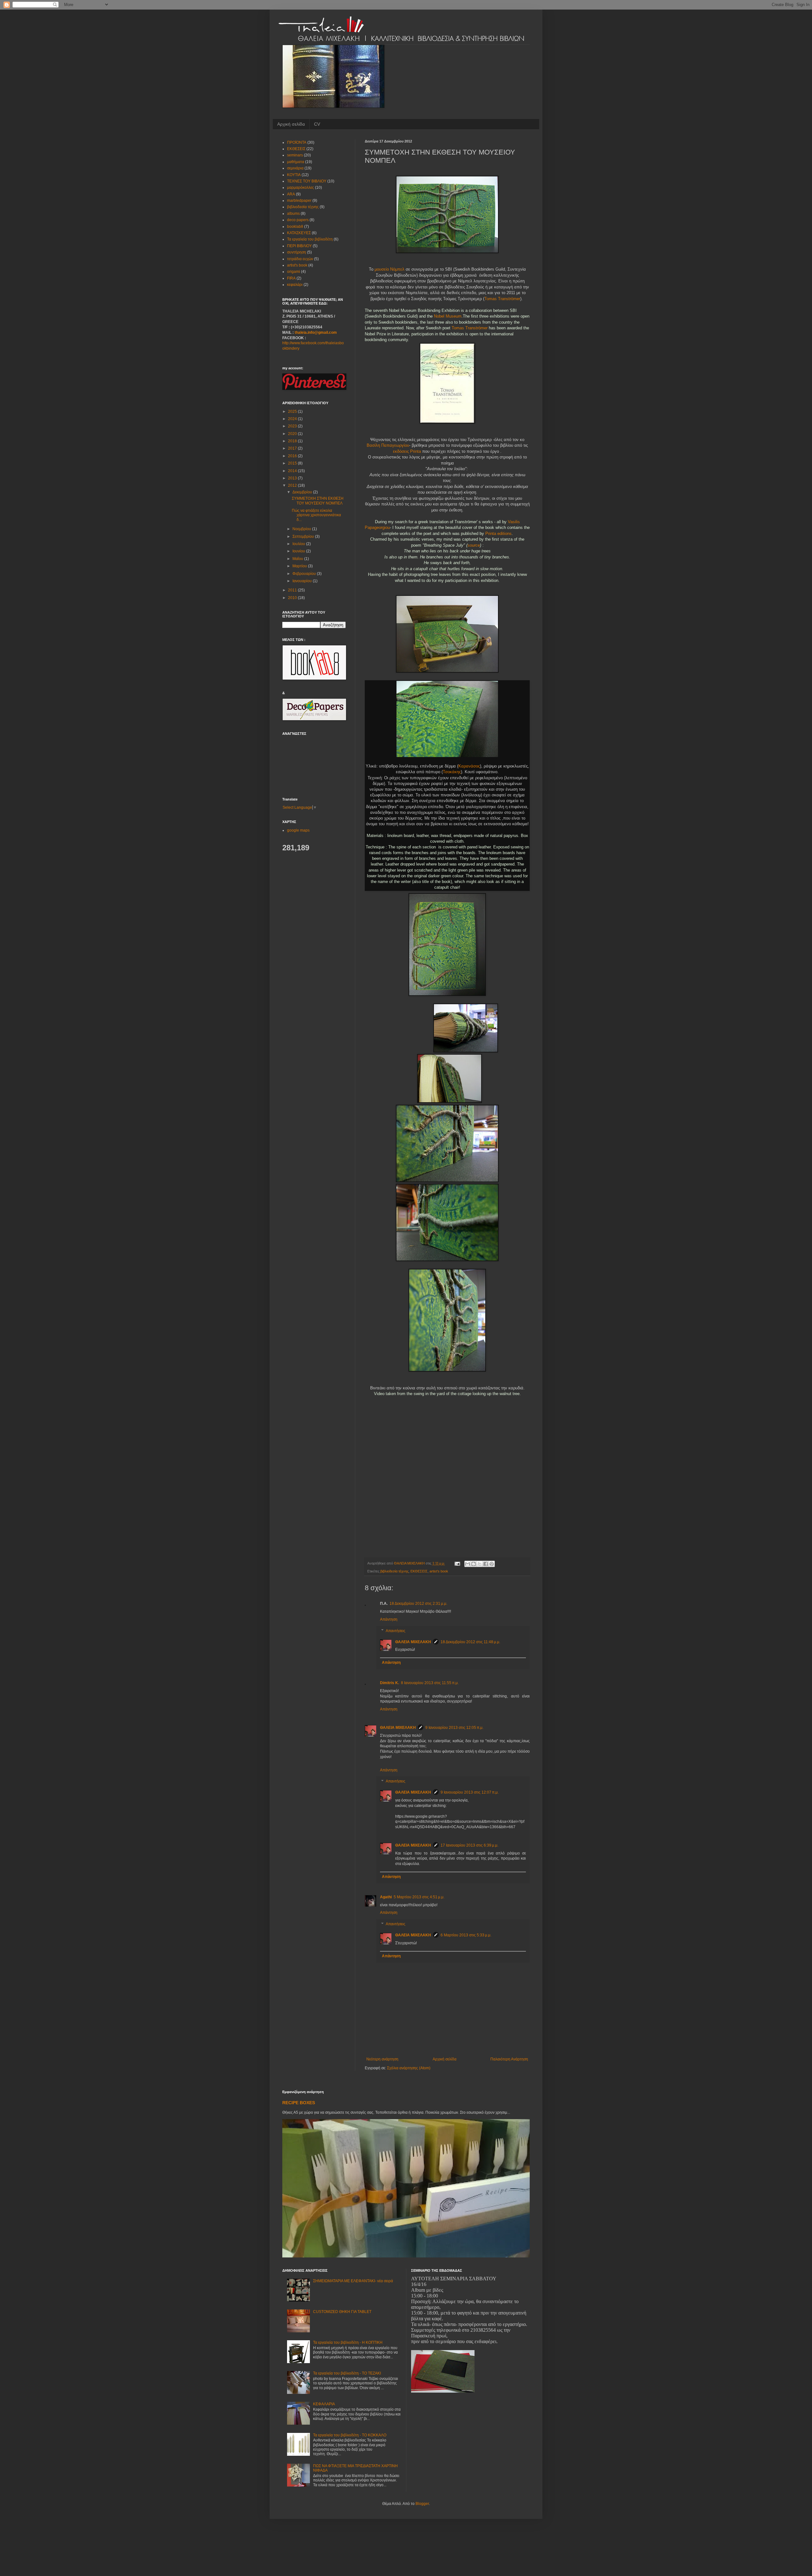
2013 (293, 478)
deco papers (298, 220)
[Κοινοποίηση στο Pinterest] (492, 1564)
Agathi (386, 1897)
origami (294, 272)
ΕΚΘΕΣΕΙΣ (419, 1571)
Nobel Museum (448, 316)
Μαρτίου (300, 566)
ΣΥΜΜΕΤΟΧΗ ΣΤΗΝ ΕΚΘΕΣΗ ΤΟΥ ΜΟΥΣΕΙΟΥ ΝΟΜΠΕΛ (318, 501)
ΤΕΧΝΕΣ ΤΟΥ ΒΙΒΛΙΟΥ (307, 181)
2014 (293, 471)
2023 (293, 426)
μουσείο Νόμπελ (390, 269)
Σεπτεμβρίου (304, 537)
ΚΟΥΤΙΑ (294, 175)
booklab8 (295, 227)
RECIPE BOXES (299, 2103)
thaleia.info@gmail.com (316, 333)
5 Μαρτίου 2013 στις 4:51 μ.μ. (419, 1897)
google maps (298, 830)
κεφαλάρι (295, 285)
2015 (293, 463)
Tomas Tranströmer (502, 299)
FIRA (291, 278)
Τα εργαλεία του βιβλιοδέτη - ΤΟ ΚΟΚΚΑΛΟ (350, 2435)
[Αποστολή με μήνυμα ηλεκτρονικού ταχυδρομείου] (468, 1564)
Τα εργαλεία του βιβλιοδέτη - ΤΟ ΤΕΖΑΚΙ (347, 2373)
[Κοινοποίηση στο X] (480, 1564)
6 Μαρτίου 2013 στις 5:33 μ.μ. (466, 1935)
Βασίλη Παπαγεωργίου (388, 445)
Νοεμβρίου (302, 529)
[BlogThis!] (474, 1564)
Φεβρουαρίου (305, 574)
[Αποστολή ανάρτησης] (457, 1563)
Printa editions (498, 534)
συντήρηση (297, 252)
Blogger (422, 2504)
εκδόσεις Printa (407, 451)
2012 (293, 485)
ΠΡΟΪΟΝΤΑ (297, 142)
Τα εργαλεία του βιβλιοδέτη (310, 239)
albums (293, 214)
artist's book (439, 1571)
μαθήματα (296, 162)
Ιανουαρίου (303, 581)
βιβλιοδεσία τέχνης (394, 1571)
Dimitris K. (390, 1683)
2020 (293, 434)
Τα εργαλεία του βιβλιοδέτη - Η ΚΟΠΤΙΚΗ (348, 2342)
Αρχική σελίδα (291, 124)
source (474, 545)
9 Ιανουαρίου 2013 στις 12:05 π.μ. (454, 1728)
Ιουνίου (299, 551)
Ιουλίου (299, 544)
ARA (291, 194)
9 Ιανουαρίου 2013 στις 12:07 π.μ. (470, 1792)
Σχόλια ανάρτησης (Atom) (409, 2068)
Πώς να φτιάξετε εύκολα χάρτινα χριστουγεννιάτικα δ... (316, 515)
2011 (293, 590)
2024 (293, 419)
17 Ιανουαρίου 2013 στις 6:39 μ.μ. (469, 1845)
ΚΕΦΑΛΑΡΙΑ (324, 2404)
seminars (295, 155)
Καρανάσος (469, 766)
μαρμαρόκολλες (301, 188)
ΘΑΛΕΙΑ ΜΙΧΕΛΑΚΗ (413, 1642)
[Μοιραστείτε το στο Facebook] (486, 1564)
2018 (293, 441)
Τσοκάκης (452, 772)
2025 (293, 412)
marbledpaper (299, 201)
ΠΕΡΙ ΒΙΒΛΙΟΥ (299, 246)
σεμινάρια (295, 168)
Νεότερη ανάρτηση (382, 2059)
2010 (293, 598)
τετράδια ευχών (300, 259)
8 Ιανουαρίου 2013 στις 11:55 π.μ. (430, 1683)
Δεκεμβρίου (303, 492)
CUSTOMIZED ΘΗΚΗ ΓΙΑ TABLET (342, 2312)
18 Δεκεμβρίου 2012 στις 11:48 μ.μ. (470, 1642)
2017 (293, 448)
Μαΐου (298, 559)
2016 (293, 456)
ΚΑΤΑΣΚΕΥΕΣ (299, 233)
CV (317, 124)
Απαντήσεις (396, 1631)
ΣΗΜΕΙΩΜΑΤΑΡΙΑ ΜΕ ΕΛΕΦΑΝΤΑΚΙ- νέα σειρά (353, 2281)
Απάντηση (389, 1619)
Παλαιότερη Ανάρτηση (509, 2059)
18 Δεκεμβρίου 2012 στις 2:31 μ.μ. (418, 1604)
